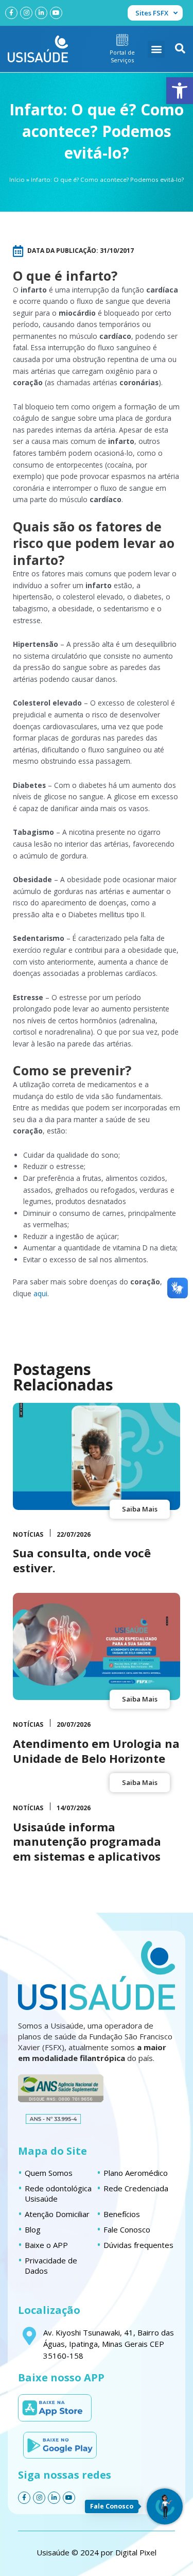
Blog (33, 2229)
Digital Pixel (136, 2552)
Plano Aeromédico (136, 2173)
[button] (180, 91)
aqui (40, 1293)
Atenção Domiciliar (57, 2214)
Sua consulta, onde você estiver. (82, 1560)
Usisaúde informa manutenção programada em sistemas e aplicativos (87, 1841)
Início (17, 179)
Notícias (28, 1534)
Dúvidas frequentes (138, 2245)
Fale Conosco (127, 2229)
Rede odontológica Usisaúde (58, 2193)
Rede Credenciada (136, 2188)
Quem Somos (49, 2173)
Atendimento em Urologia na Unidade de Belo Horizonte (96, 1751)
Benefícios (122, 2214)
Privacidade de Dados (51, 2265)
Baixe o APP (46, 2245)
